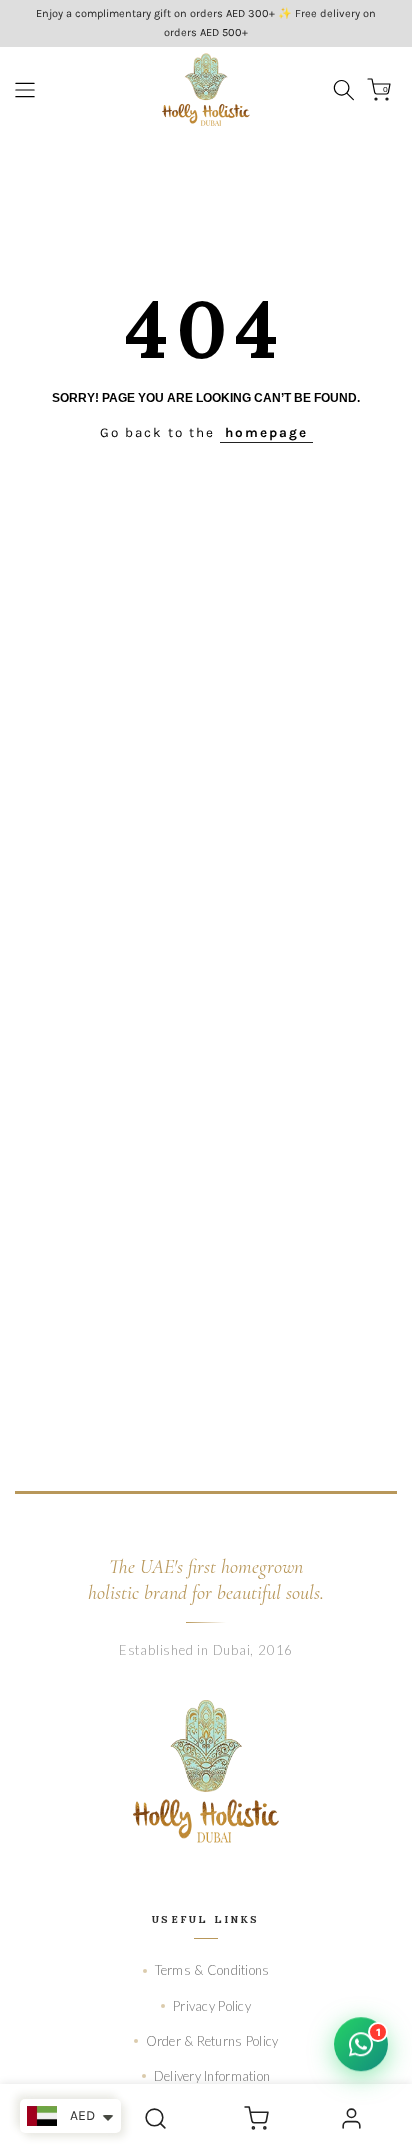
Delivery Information (212, 2076)
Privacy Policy (212, 2006)
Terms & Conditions (212, 1970)
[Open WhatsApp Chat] (361, 2044)
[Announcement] (206, 23)
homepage (266, 432)
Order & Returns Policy (212, 2041)
